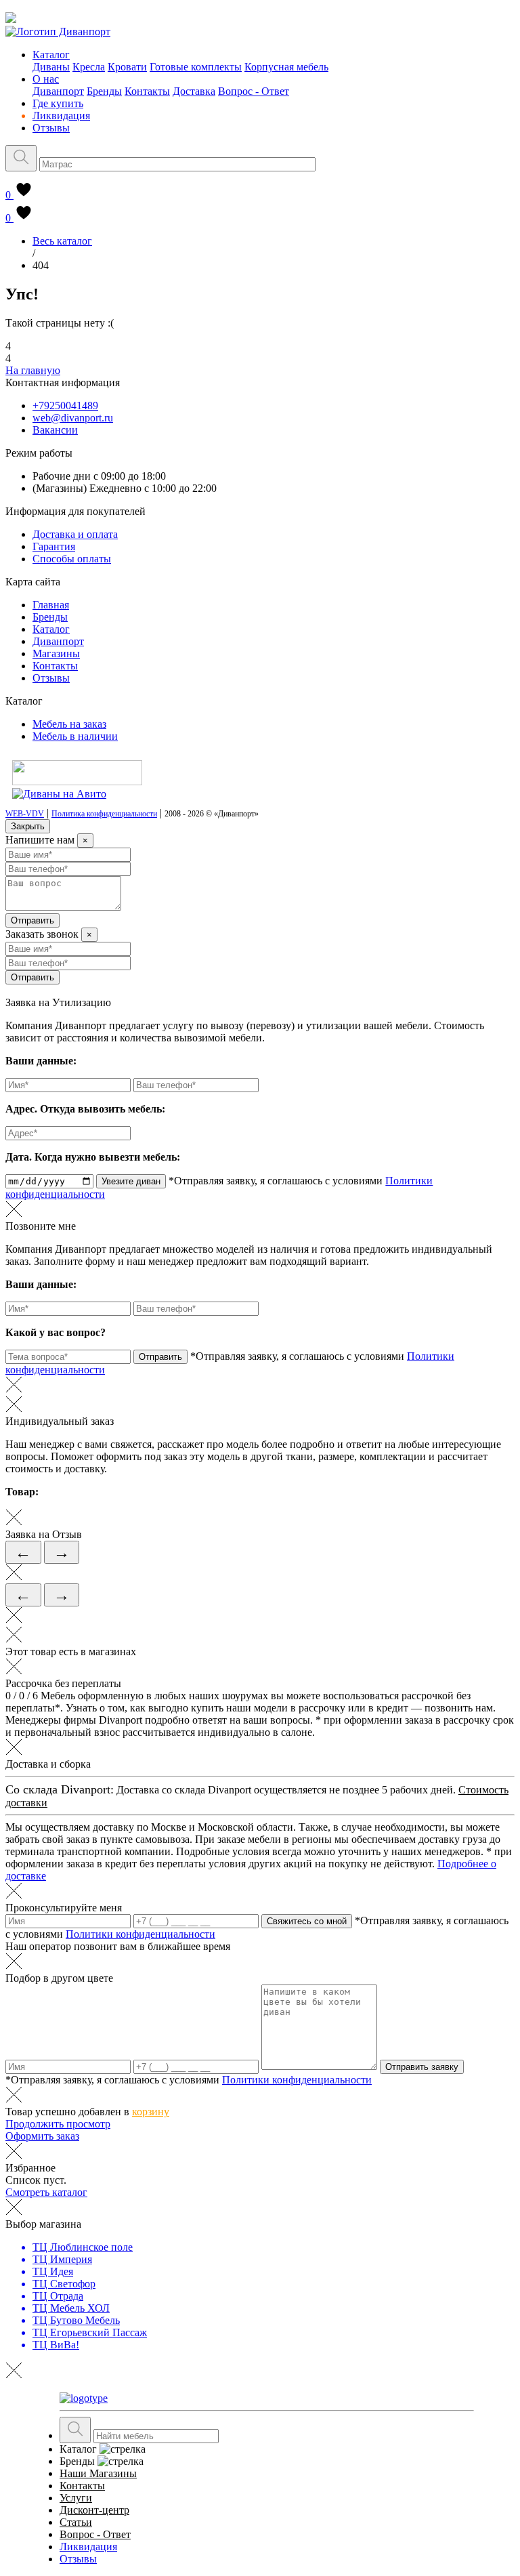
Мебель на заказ (69, 724)
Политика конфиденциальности (104, 814)
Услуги (76, 2498)
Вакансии (55, 430)
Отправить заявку (422, 2067)
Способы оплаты (72, 559)
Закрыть (28, 826)
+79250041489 (65, 406)
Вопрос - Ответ (254, 91)
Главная (51, 605)
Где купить (58, 103)
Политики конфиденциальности (140, 1934)
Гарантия (54, 546)
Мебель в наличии (75, 736)
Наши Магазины (98, 2473)
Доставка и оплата (75, 534)
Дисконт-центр (94, 2510)
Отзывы (51, 128)
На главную (33, 370)
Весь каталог (62, 241)
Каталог (51, 55)
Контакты (147, 91)
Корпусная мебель (286, 67)
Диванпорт (58, 91)
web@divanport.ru (73, 418)
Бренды (104, 91)
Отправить (32, 920)
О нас (46, 79)
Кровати (127, 67)
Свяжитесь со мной (307, 1921)
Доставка (194, 91)
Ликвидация (61, 116)
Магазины (56, 653)
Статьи (76, 2522)
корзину (151, 2112)
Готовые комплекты (196, 67)
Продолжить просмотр (58, 2124)
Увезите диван (131, 1181)
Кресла (89, 67)
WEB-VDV (25, 814)
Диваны (51, 67)
